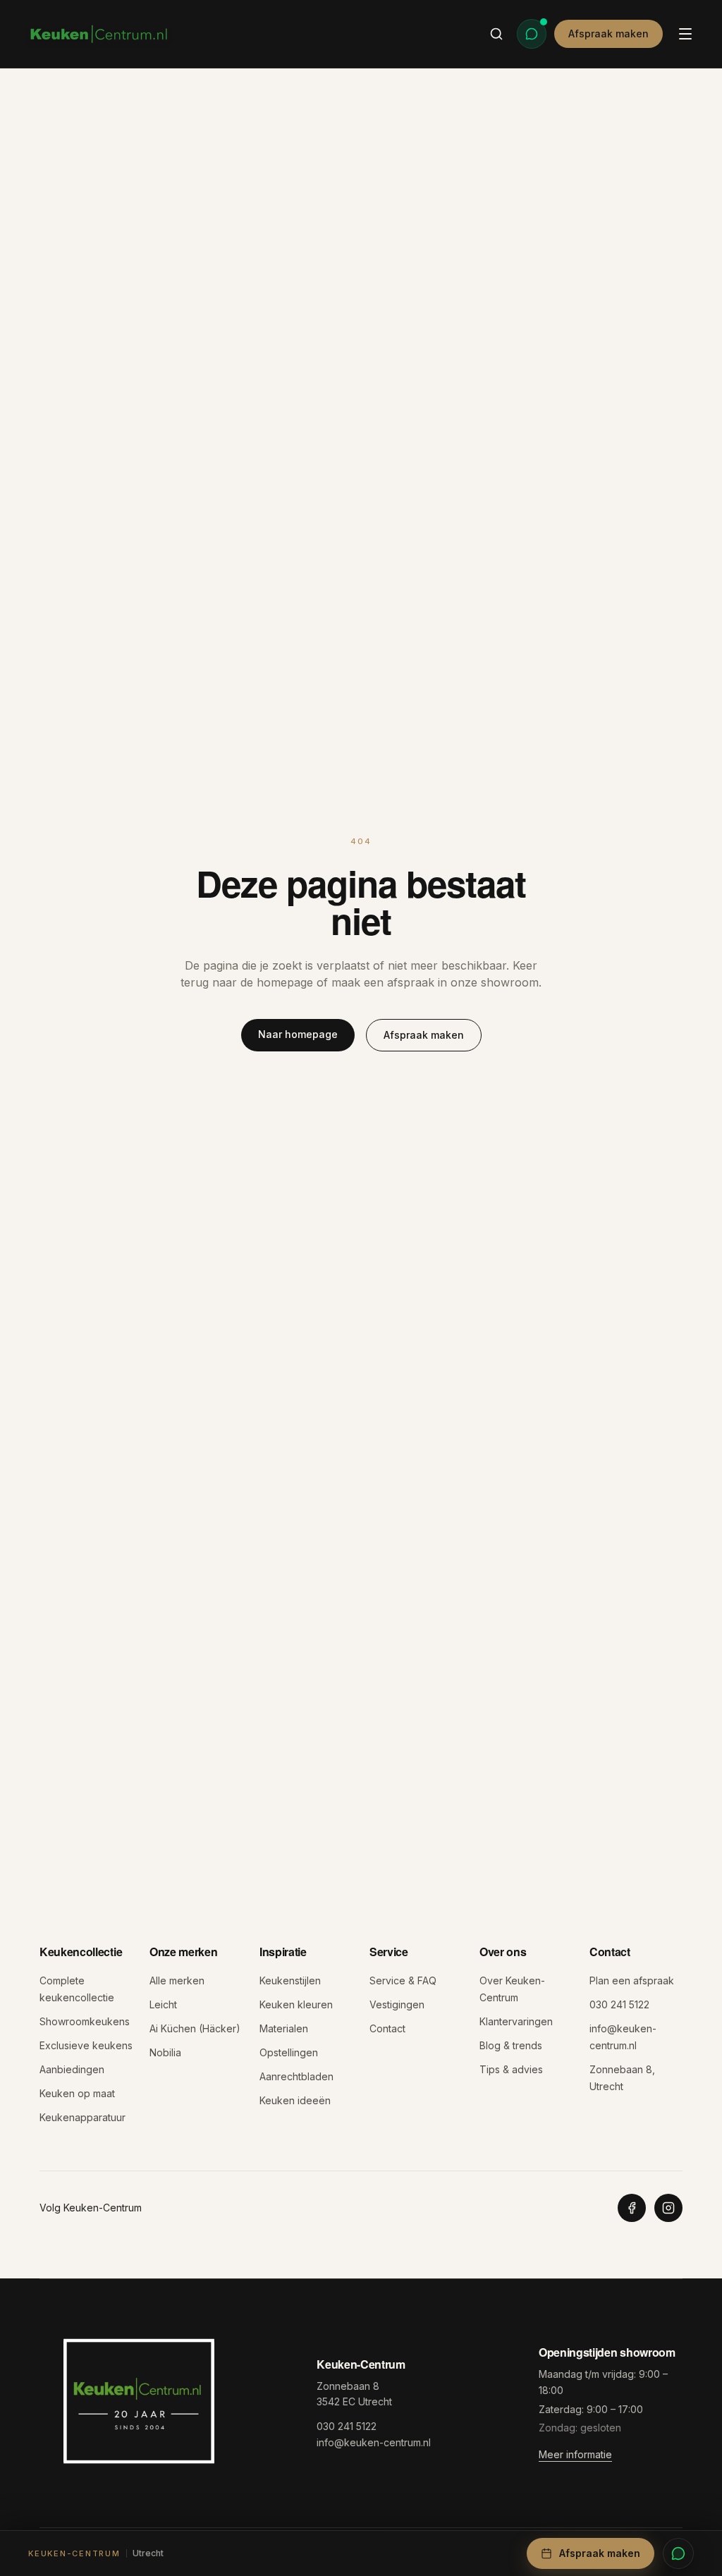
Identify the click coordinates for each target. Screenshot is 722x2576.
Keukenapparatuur (82, 2117)
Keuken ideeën (295, 2100)
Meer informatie (575, 2454)
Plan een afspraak (632, 1980)
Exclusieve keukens (86, 2045)
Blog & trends (511, 2045)
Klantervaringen (516, 2021)
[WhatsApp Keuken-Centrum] (678, 2553)
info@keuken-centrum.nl (374, 2442)
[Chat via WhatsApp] (532, 34)
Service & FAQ (403, 1980)
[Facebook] (632, 2208)
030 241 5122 (619, 2004)
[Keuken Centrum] (99, 34)
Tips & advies (511, 2069)
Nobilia (165, 2052)
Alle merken (177, 1980)
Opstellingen (289, 2052)
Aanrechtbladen (296, 2076)
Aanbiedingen (72, 2069)
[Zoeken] (496, 34)
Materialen (284, 2028)
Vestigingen (397, 2004)
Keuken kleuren (296, 2004)
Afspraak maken (608, 33)
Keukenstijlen (290, 1980)
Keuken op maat (77, 2093)
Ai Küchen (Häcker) (195, 2028)
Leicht (163, 2004)
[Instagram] (668, 2208)
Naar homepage (298, 1034)
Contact (387, 2028)
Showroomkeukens (85, 2021)
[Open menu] (685, 34)
